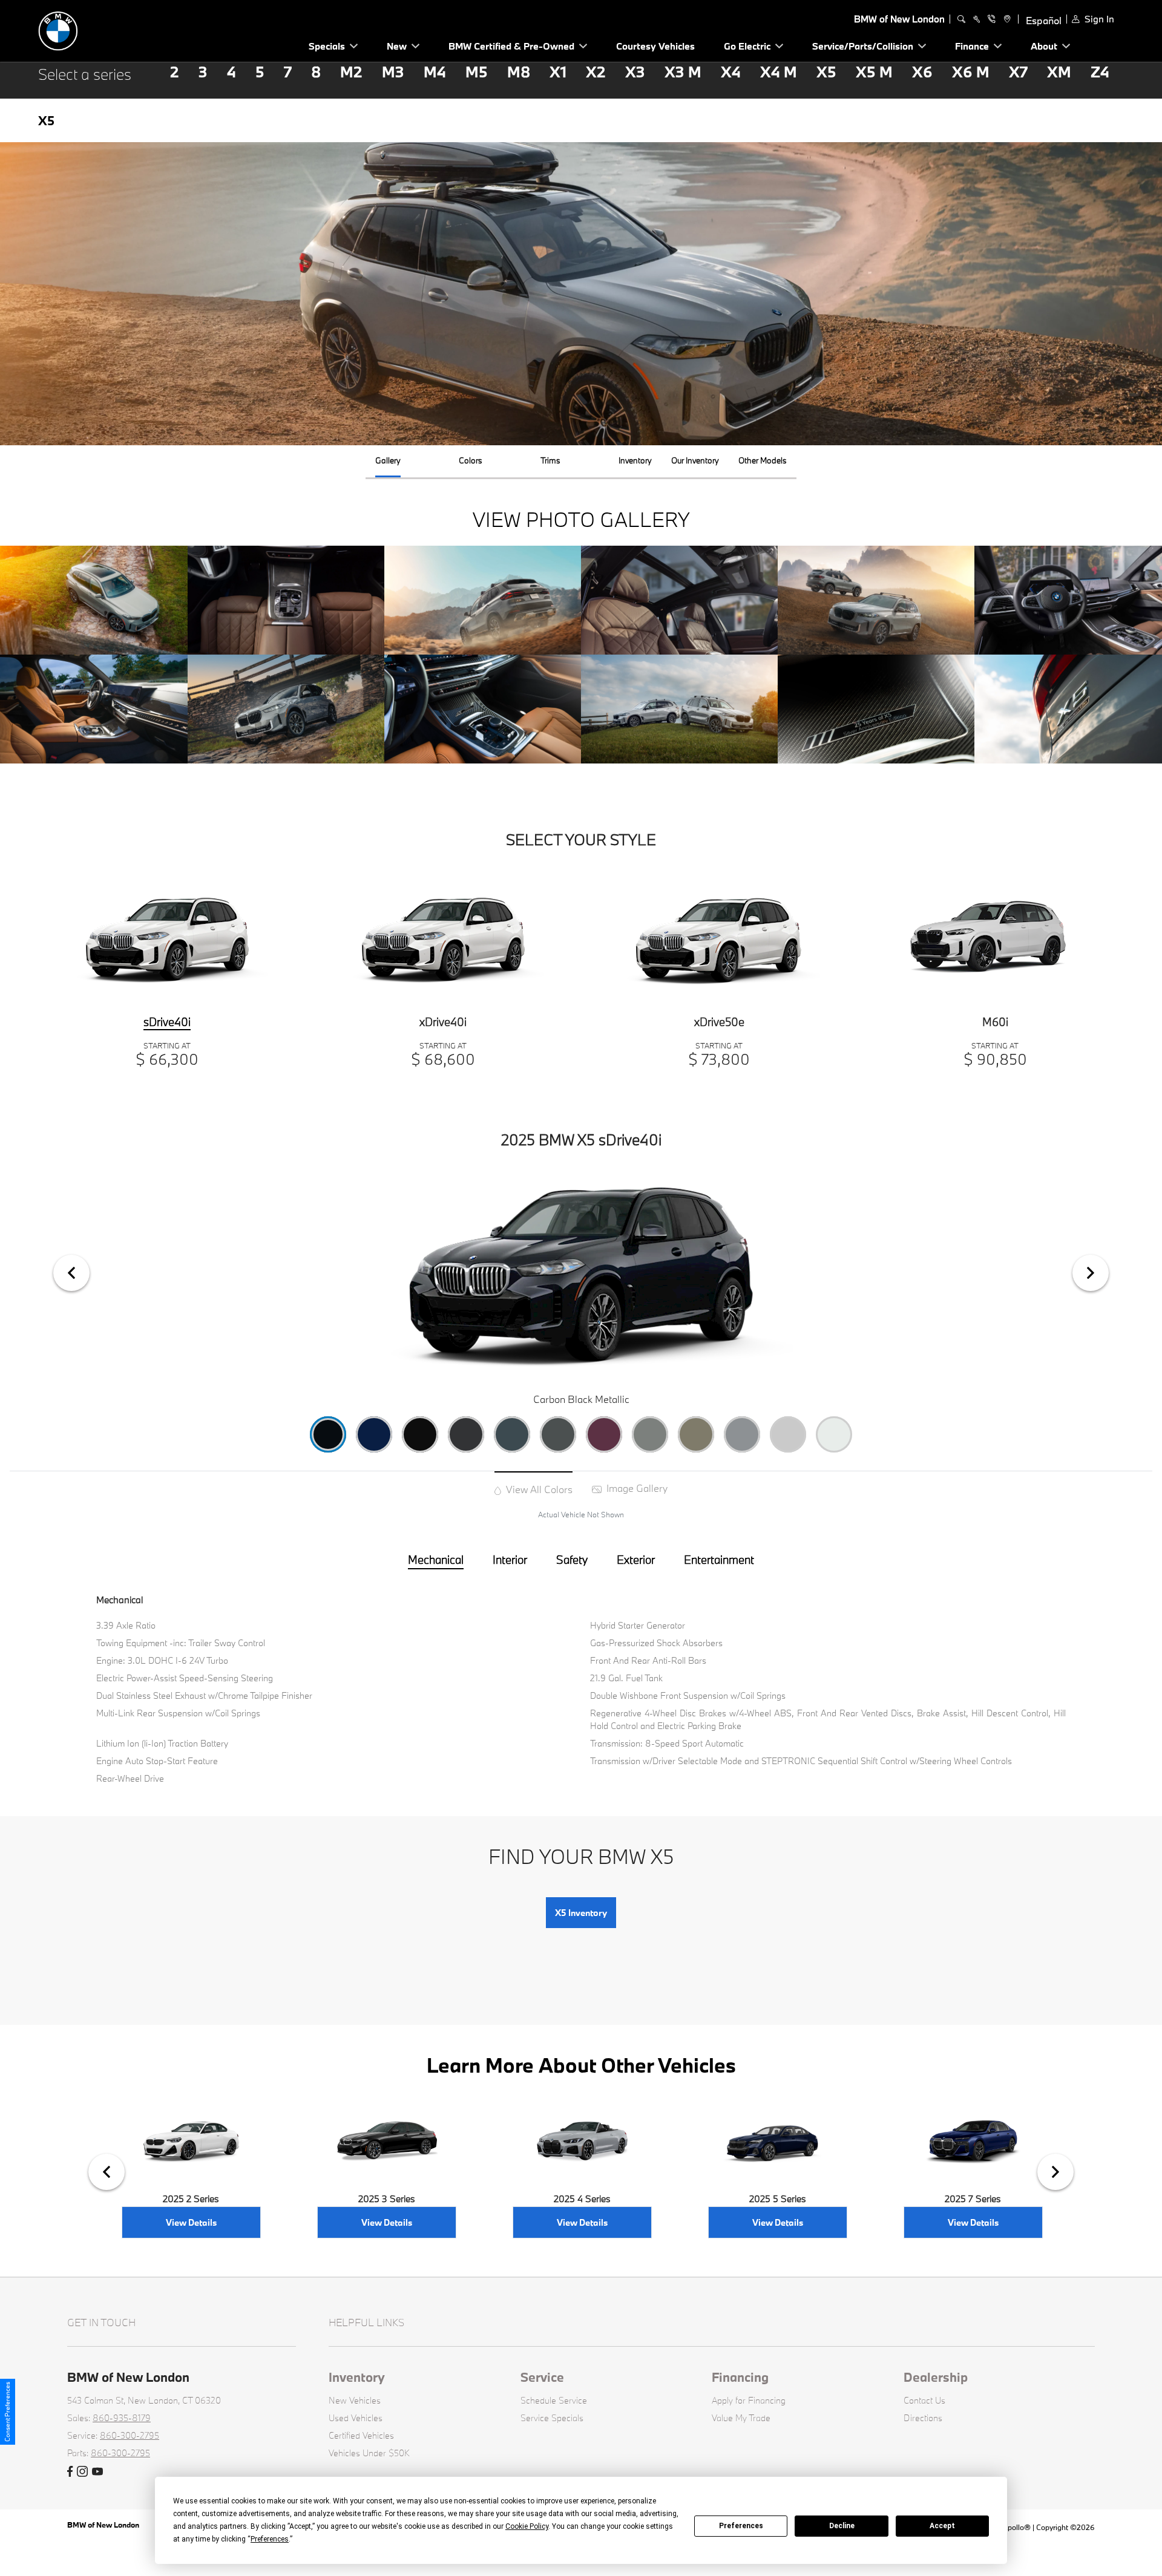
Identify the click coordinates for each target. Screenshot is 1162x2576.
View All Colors (538, 1489)
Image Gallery (636, 1488)
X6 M (971, 72)
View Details (191, 2222)
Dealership (936, 2377)
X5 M (874, 72)
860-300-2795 (130, 2435)
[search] (961, 19)
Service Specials (552, 2418)
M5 (477, 72)
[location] (1006, 19)
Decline (842, 2526)
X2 (596, 72)
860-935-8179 (122, 2418)
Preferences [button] (270, 2539)
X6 (922, 72)
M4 (435, 72)
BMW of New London (104, 2525)
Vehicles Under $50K (369, 2453)
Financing (740, 2377)
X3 (635, 72)
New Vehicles (355, 2400)
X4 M (779, 72)
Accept (942, 2526)
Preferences (741, 2526)
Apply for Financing (749, 2400)
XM (1059, 72)
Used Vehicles (356, 2418)
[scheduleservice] (977, 19)
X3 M (683, 72)
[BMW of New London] (123, 29)
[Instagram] (82, 2472)
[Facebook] (70, 2472)
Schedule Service (554, 2400)
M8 (519, 72)
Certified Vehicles (361, 2435)
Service (542, 2377)
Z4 (1100, 72)
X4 (731, 72)
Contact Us (924, 2400)
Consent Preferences (7, 2412)
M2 (351, 72)
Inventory (357, 2377)
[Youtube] (97, 2472)
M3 (393, 72)
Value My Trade (741, 2418)
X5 (826, 72)
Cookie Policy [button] (527, 2526)
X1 (558, 72)
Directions (923, 2418)
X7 (1018, 72)
